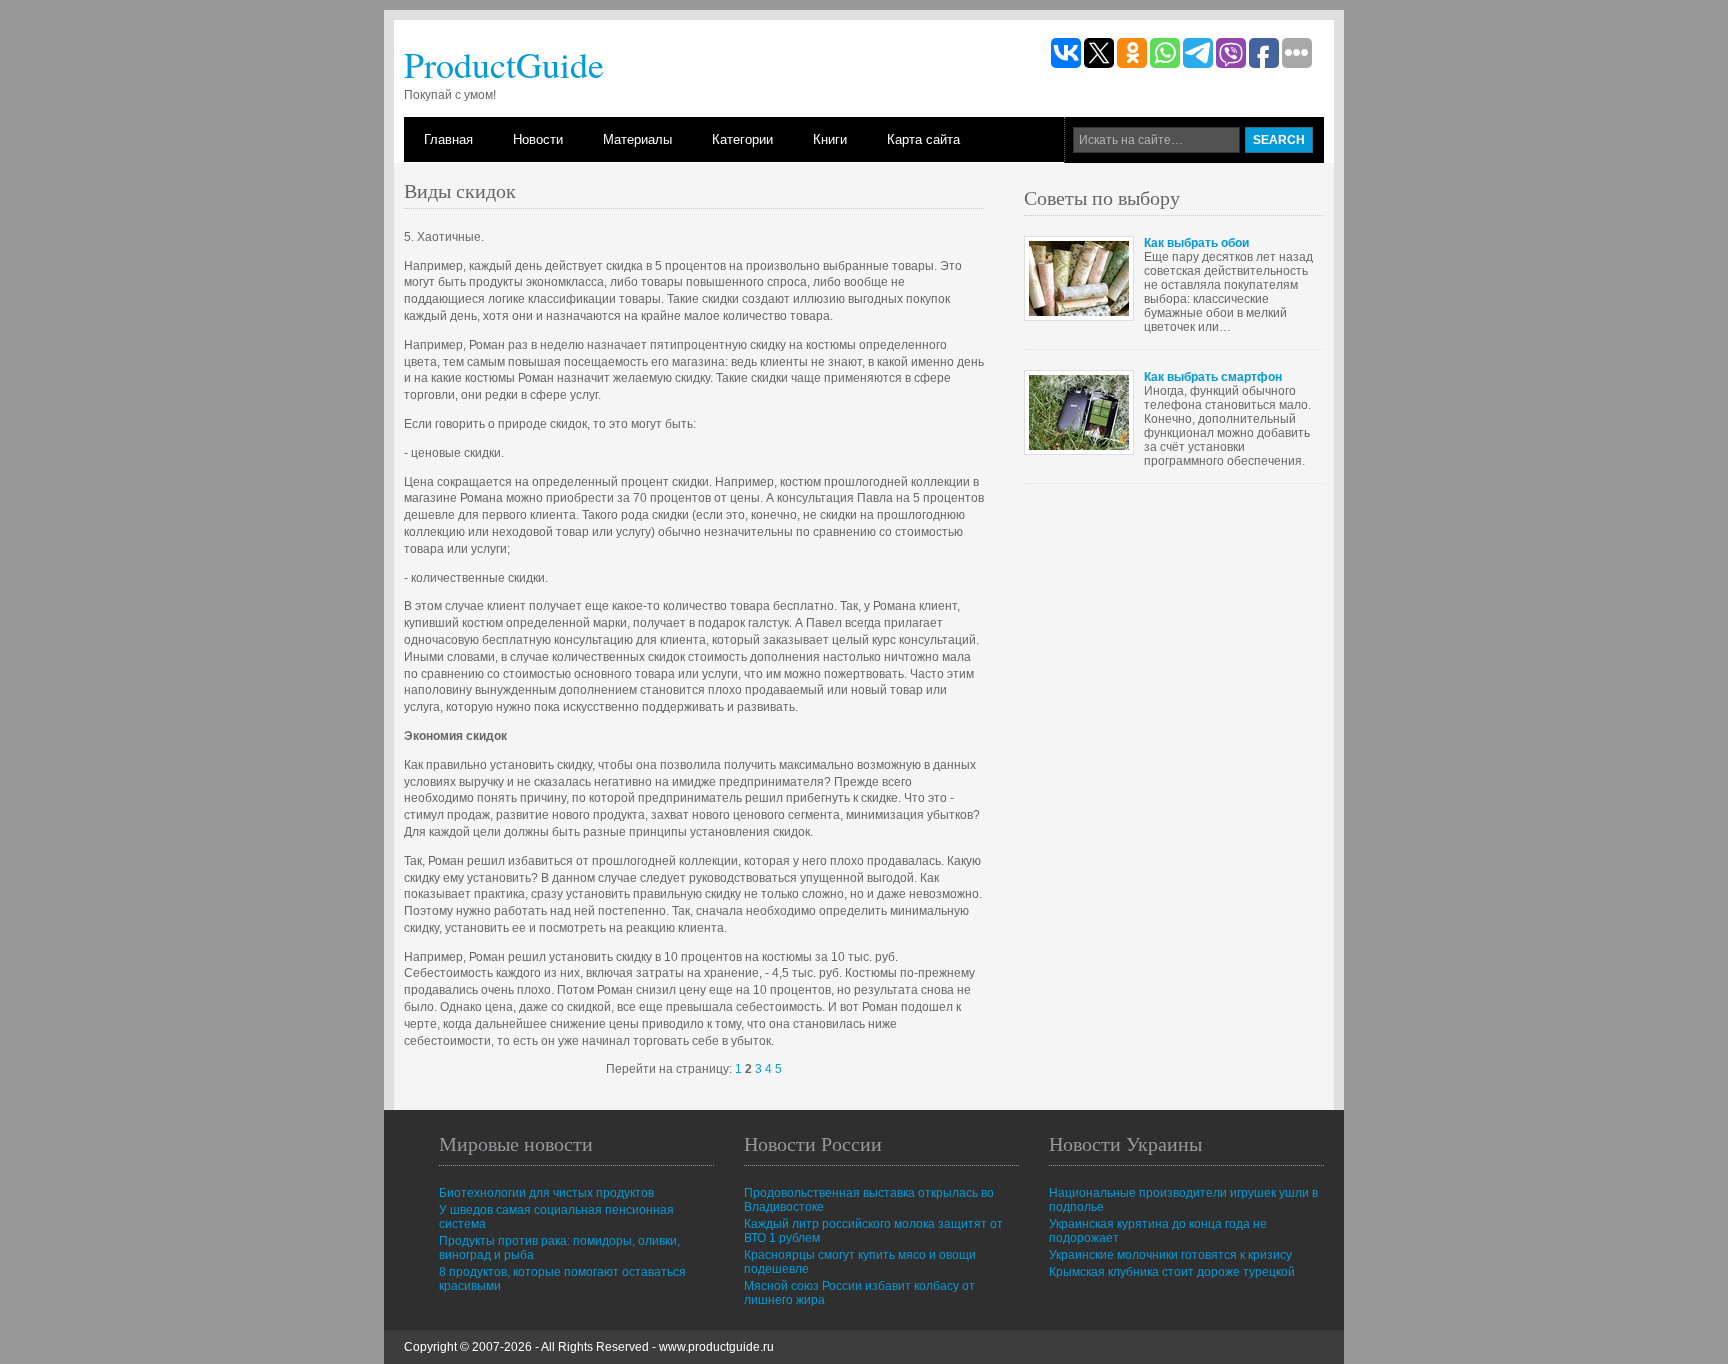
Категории (742, 139)
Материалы (637, 139)
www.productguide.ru (716, 1347)
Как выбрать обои (1196, 243)
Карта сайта (923, 139)
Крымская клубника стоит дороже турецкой (1172, 1272)
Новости (538, 139)
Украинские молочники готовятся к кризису (1170, 1255)
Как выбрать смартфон (1213, 377)
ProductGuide (504, 64)
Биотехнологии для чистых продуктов (546, 1193)
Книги (830, 139)
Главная (448, 139)
